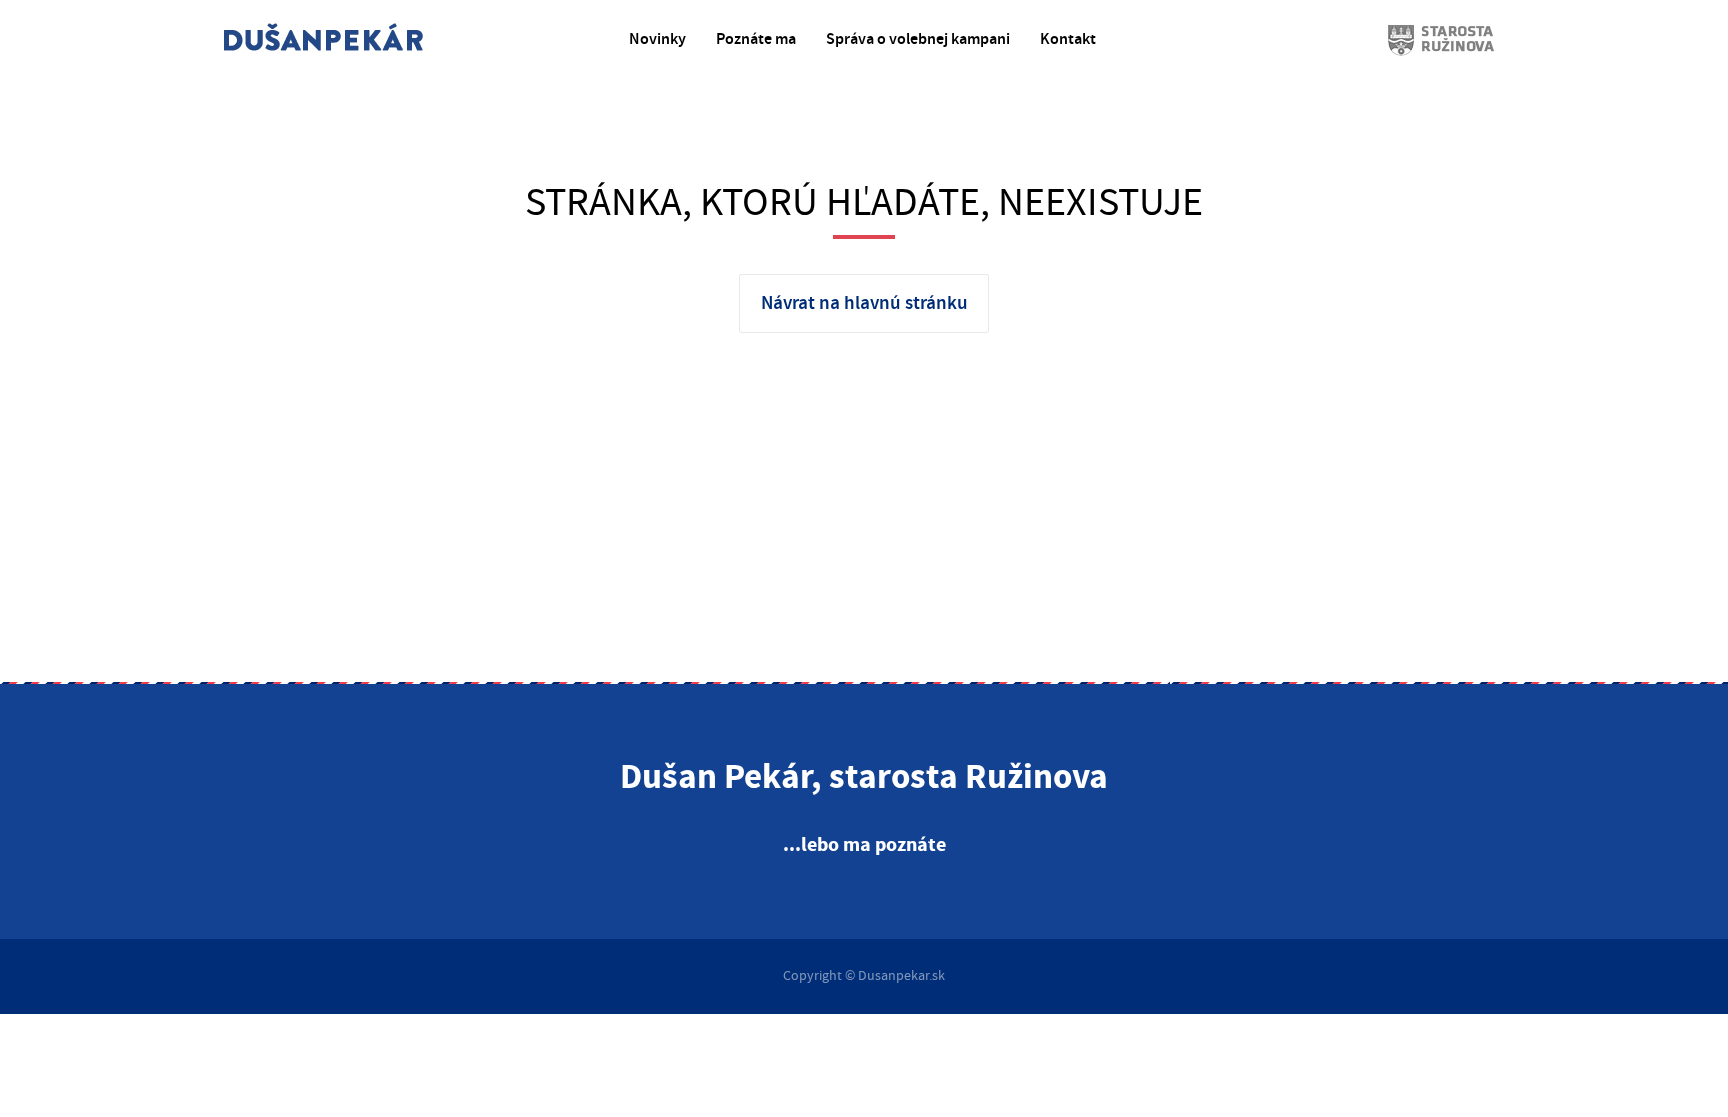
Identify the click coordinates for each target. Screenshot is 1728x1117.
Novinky (657, 39)
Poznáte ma (756, 39)
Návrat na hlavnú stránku (864, 303)
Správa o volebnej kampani (918, 39)
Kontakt (1068, 39)
